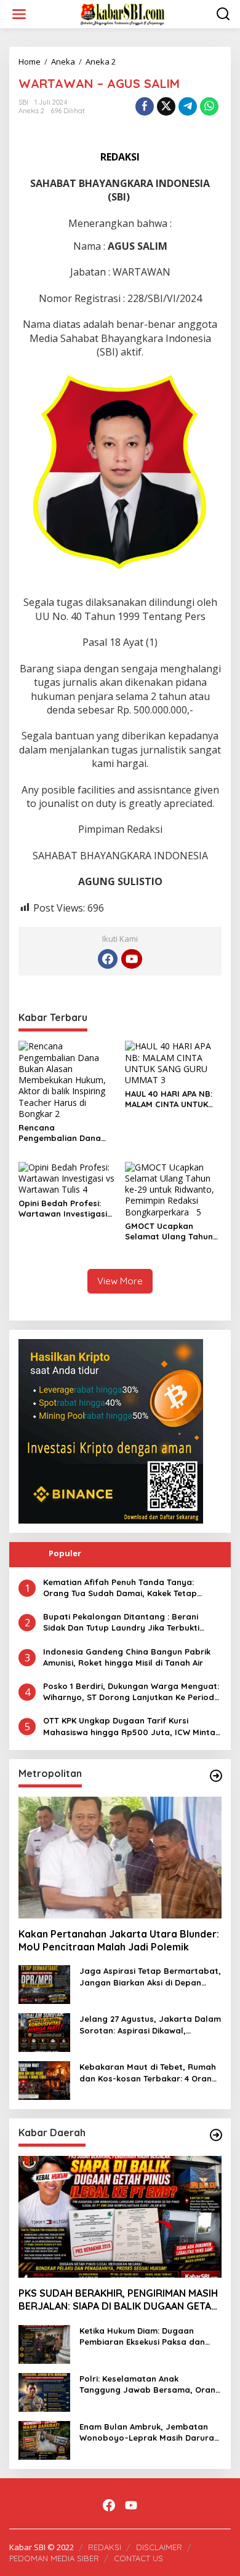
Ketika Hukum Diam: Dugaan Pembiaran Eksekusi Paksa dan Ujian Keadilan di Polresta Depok (146, 2336)
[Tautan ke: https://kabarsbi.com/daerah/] (216, 2135)
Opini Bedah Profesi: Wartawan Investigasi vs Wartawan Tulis (63, 1209)
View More (120, 1281)
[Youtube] (132, 959)
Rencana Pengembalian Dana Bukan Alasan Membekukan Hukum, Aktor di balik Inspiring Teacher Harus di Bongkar (64, 1133)
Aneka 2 (31, 111)
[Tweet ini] (166, 106)
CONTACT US (138, 2558)
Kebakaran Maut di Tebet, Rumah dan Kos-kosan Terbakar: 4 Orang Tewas (148, 2073)
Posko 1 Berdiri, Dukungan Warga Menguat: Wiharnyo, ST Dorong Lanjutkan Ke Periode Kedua (131, 1692)
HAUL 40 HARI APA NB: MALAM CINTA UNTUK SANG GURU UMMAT (169, 1099)
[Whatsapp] (209, 106)
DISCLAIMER (159, 2547)
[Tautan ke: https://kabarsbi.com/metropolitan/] (216, 1776)
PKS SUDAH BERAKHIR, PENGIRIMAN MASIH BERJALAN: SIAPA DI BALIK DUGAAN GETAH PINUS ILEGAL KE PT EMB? (118, 2300)
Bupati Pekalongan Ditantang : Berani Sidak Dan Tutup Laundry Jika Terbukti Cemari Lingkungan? (121, 1622)
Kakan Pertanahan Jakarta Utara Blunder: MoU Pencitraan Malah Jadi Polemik (119, 1940)
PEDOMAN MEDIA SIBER (54, 2558)
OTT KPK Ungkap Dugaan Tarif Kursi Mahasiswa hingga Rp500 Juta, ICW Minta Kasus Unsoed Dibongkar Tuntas (129, 1726)
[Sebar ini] (145, 106)
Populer (65, 1553)
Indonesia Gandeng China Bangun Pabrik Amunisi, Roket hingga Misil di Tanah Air (127, 1657)
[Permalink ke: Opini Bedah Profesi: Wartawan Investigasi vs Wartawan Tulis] (67, 1178)
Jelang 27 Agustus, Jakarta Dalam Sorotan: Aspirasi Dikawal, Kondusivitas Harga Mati (150, 2025)
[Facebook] (108, 959)
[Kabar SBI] (122, 13)
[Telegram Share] (188, 106)
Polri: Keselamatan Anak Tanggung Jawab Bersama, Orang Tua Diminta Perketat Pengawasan (150, 2384)
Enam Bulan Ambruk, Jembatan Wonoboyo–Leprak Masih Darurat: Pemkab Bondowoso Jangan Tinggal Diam (150, 2432)
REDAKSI (105, 2547)
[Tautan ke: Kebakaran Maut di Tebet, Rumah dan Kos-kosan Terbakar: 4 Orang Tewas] (44, 2080)
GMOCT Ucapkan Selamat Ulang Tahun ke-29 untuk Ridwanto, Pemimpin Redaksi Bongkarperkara (170, 1231)
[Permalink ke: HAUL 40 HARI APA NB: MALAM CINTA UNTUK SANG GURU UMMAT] (174, 1063)
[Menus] (19, 14)
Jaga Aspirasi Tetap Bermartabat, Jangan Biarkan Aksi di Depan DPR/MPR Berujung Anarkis (150, 1977)
